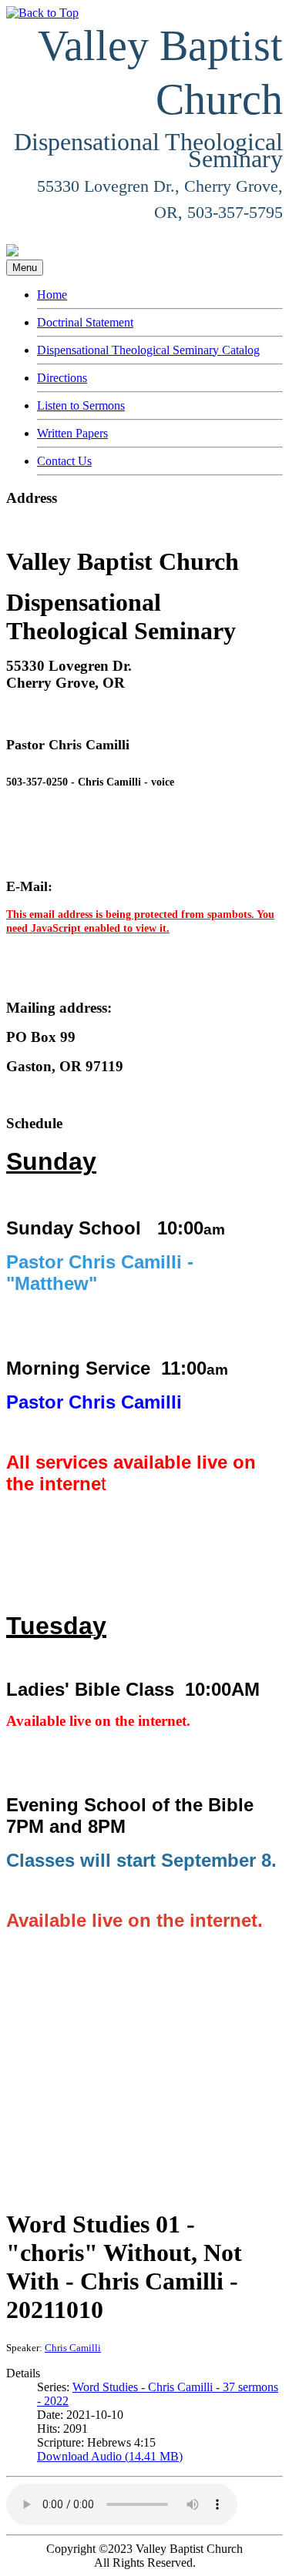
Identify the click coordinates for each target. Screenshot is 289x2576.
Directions (62, 378)
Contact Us (64, 461)
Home (52, 295)
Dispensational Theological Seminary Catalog (148, 350)
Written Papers (72, 433)
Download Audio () (110, 2456)
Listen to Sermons (81, 405)
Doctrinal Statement (85, 322)
